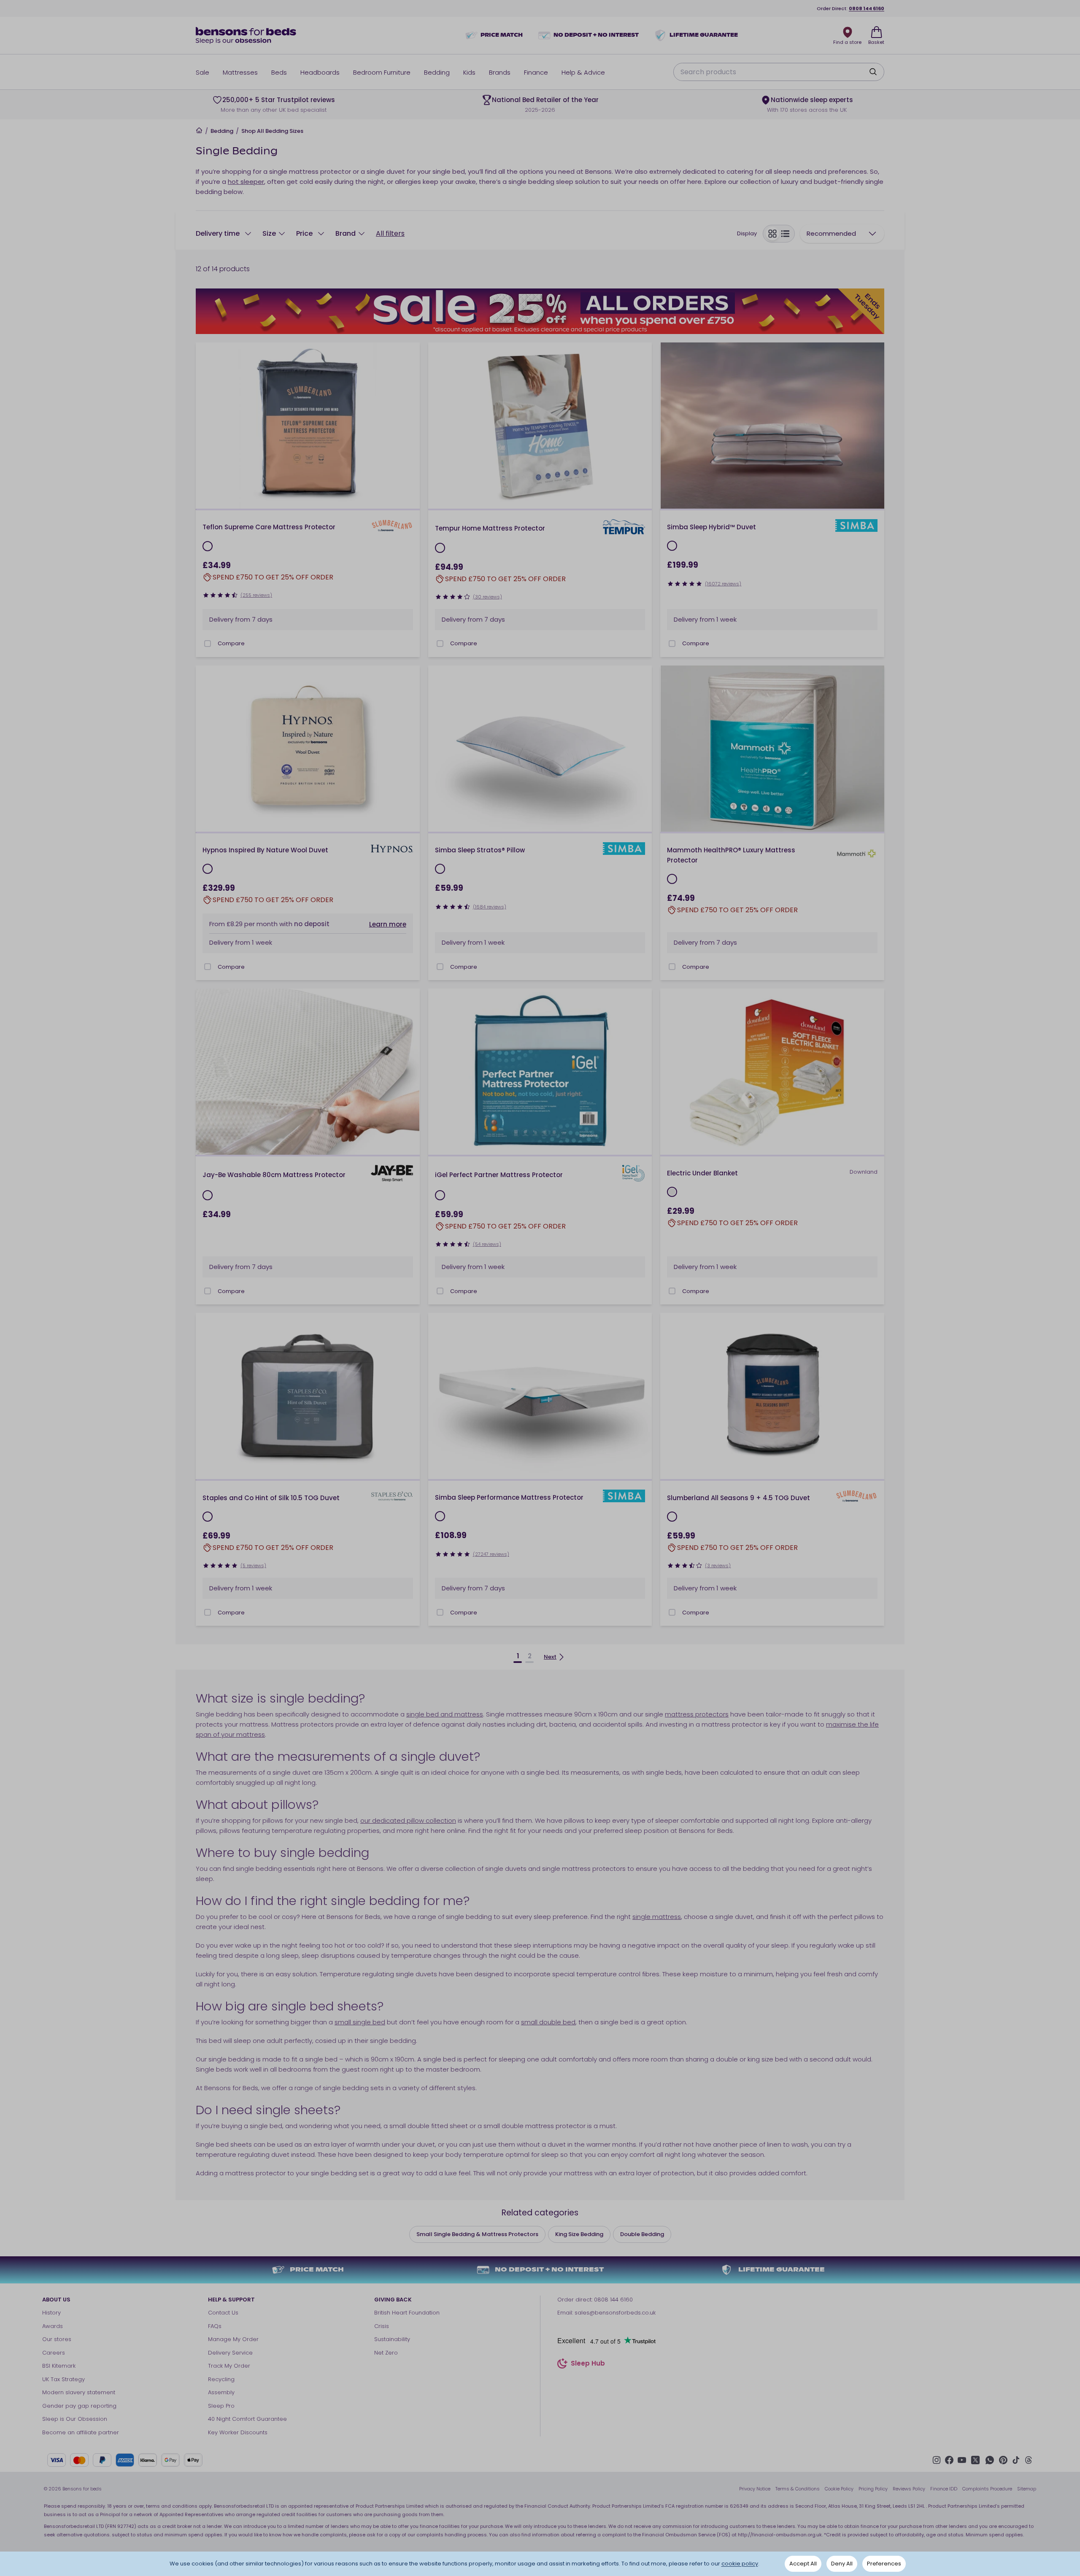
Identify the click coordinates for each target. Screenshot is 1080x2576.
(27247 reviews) (491, 1554)
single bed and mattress (445, 1714)
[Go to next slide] (410, 426)
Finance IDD (944, 2489)
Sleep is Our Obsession (75, 2419)
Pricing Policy (873, 2489)
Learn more (388, 924)
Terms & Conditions (798, 2489)
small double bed (548, 2022)
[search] (873, 72)
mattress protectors (697, 1714)
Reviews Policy (909, 2489)
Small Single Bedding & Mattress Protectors (477, 2234)
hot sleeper (246, 182)
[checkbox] (208, 644)
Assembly (221, 2392)
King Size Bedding (579, 2234)
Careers (54, 2353)
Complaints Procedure (987, 2489)
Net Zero (386, 2353)
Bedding (222, 131)
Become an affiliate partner (81, 2432)
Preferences (884, 2564)
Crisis (382, 2326)
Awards (53, 2326)
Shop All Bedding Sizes (272, 131)
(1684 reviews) (490, 907)
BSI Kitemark (59, 2366)
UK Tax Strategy (63, 2379)
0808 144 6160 (867, 8)
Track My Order (229, 2366)
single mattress (657, 1917)
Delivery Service (230, 2353)
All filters (390, 233)
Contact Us (223, 2313)
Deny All (842, 2564)
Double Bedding (642, 2234)
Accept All (803, 2564)
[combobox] (842, 234)
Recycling (221, 2379)
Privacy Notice (755, 2489)
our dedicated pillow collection (408, 1820)
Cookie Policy (839, 2489)
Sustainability (392, 2339)
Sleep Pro (221, 2406)
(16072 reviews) (723, 584)
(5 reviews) (253, 1566)
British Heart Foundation (407, 2313)
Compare (231, 643)
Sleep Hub (588, 2364)
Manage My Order (233, 2339)
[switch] (779, 234)
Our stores (57, 2339)
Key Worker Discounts (238, 2432)
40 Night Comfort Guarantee (247, 2419)
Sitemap (1027, 2489)
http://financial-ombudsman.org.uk (780, 2535)
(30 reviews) (487, 597)
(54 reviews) (487, 1244)
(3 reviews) (718, 1566)
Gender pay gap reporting (79, 2406)
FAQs (215, 2326)
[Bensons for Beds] (246, 35)
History (51, 2313)
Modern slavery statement (79, 2392)
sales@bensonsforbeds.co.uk (615, 2313)
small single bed (360, 2022)
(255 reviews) (256, 595)
